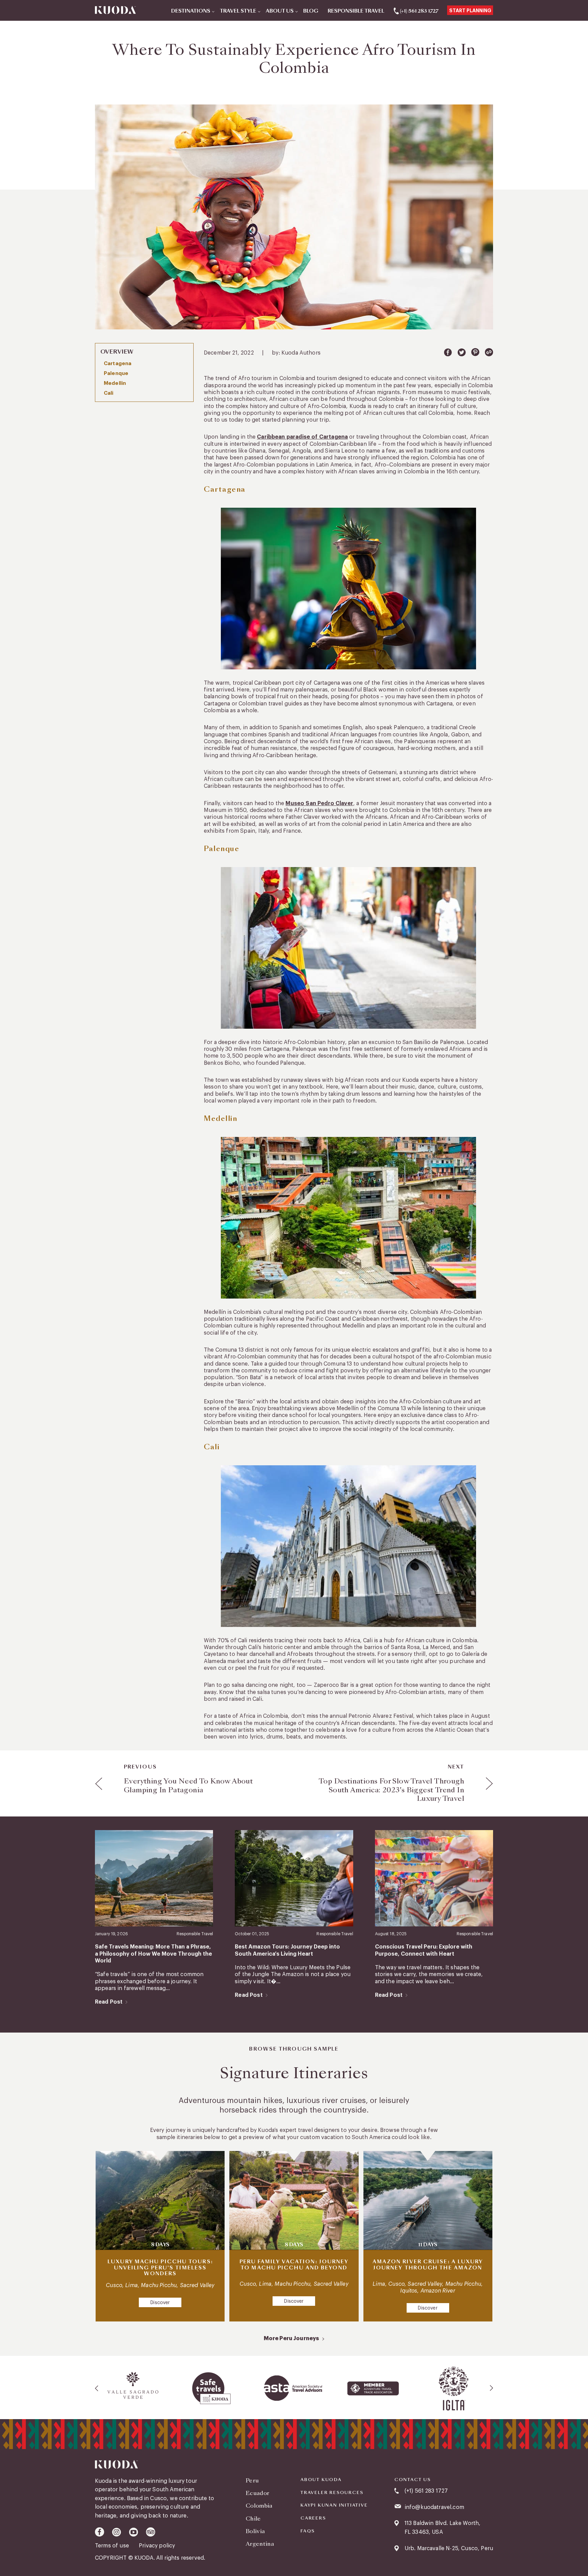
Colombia (259, 2506)
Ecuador (257, 2493)
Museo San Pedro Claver (319, 803)
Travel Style (238, 11)
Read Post (109, 2002)
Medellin (115, 383)
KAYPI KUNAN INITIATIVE (334, 2505)
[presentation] (97, 2388)
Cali (109, 393)
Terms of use (113, 2546)
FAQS (308, 2531)
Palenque (116, 373)
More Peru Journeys (291, 2338)
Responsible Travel (356, 11)
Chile (253, 2519)
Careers (313, 2518)
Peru (252, 2481)
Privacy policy (157, 2546)
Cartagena (118, 364)
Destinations (191, 11)
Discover (160, 2303)
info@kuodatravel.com (434, 2507)
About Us (280, 11)
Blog (311, 11)
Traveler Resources (332, 2493)
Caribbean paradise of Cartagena (302, 437)
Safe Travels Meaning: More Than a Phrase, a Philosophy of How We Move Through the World (153, 1954)
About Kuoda (321, 2480)
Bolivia (255, 2531)
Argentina (260, 2544)
